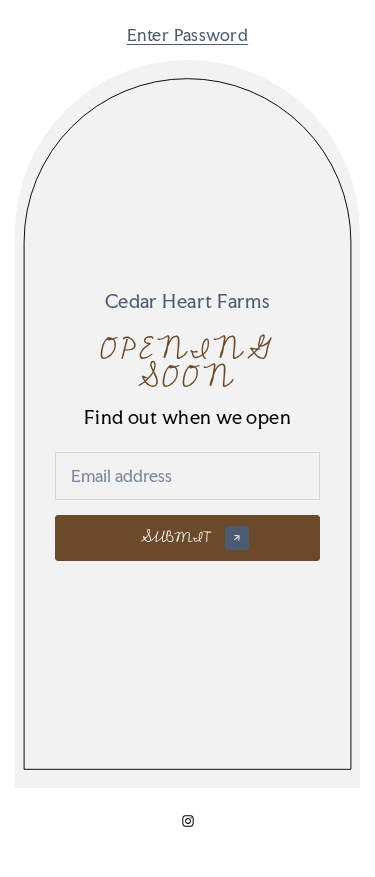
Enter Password (187, 35)
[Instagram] (188, 821)
